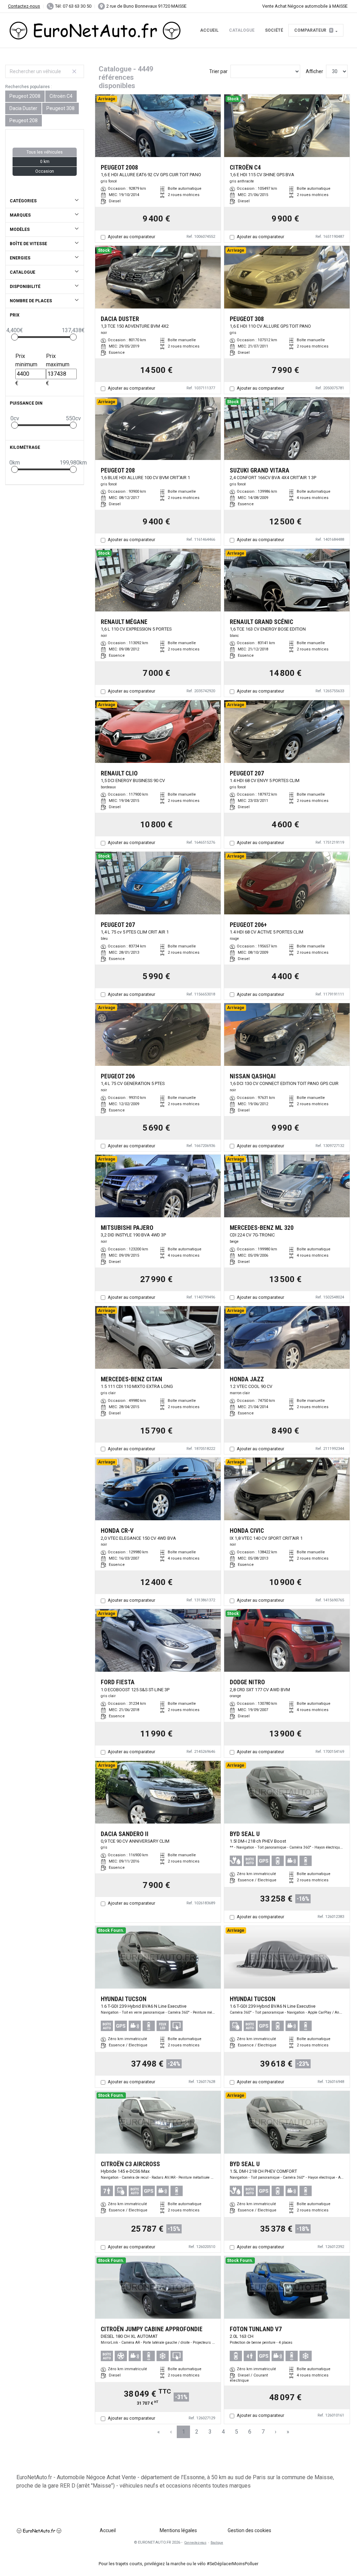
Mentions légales (178, 2530)
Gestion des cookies (249, 2530)
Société (274, 30)
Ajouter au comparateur (131, 237)
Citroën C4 (61, 96)
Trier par (218, 71)
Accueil (209, 30)
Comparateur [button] (313, 30)
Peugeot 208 (24, 120)
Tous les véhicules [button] (45, 152)
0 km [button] (45, 162)
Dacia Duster (23, 108)
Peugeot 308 (60, 108)
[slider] (15, 337)
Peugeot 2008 (25, 96)
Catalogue (242, 30)
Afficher (314, 71)
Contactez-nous (24, 6)
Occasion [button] (45, 171)
